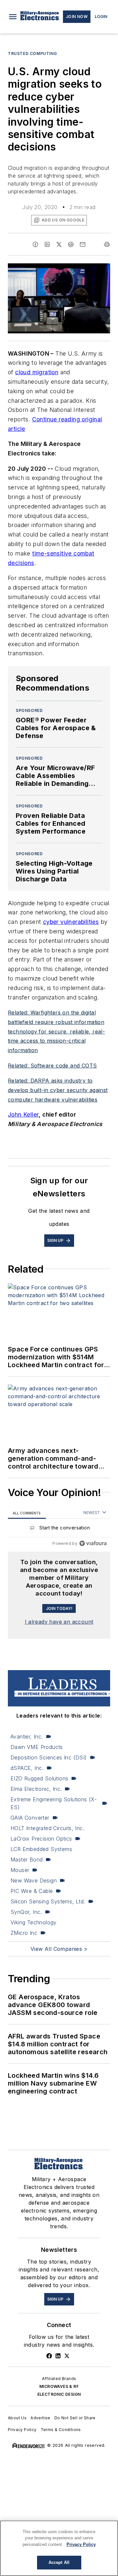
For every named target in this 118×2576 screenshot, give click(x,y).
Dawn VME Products (37, 1747)
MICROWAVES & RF (59, 2386)
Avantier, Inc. (27, 1737)
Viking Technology (34, 1922)
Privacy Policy (22, 2430)
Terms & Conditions (61, 2430)
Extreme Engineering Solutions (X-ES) (54, 1803)
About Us (17, 2418)
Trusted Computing (32, 53)
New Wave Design (34, 1880)
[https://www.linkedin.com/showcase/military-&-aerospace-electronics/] (58, 2356)
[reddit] (71, 244)
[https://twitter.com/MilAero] (67, 2356)
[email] (83, 244)
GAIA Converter (30, 1818)
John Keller (23, 1114)
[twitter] (59, 244)
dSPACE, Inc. (27, 1768)
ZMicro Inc (24, 1933)
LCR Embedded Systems (41, 1849)
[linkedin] (47, 244)
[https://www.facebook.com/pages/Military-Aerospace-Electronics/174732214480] (49, 2356)
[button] (13, 17)
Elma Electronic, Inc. (36, 1789)
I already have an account (59, 1622)
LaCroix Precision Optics (41, 1839)
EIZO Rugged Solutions (39, 1778)
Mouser (20, 1870)
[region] (59, 1529)
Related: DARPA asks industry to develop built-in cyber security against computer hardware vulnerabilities (58, 1090)
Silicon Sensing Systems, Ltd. (48, 1901)
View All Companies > (59, 1949)
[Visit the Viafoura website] (93, 1543)
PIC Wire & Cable (32, 1891)
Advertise (40, 2418)
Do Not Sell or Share (75, 2418)
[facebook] (35, 244)
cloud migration (37, 372)
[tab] (27, 1513)
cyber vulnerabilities (71, 922)
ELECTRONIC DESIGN (59, 2394)
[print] (107, 244)
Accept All (59, 2562)
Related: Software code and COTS (52, 1066)
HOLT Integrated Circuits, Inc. (47, 1828)
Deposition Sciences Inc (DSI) (49, 1757)
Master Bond (27, 1860)
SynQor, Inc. (26, 1912)
